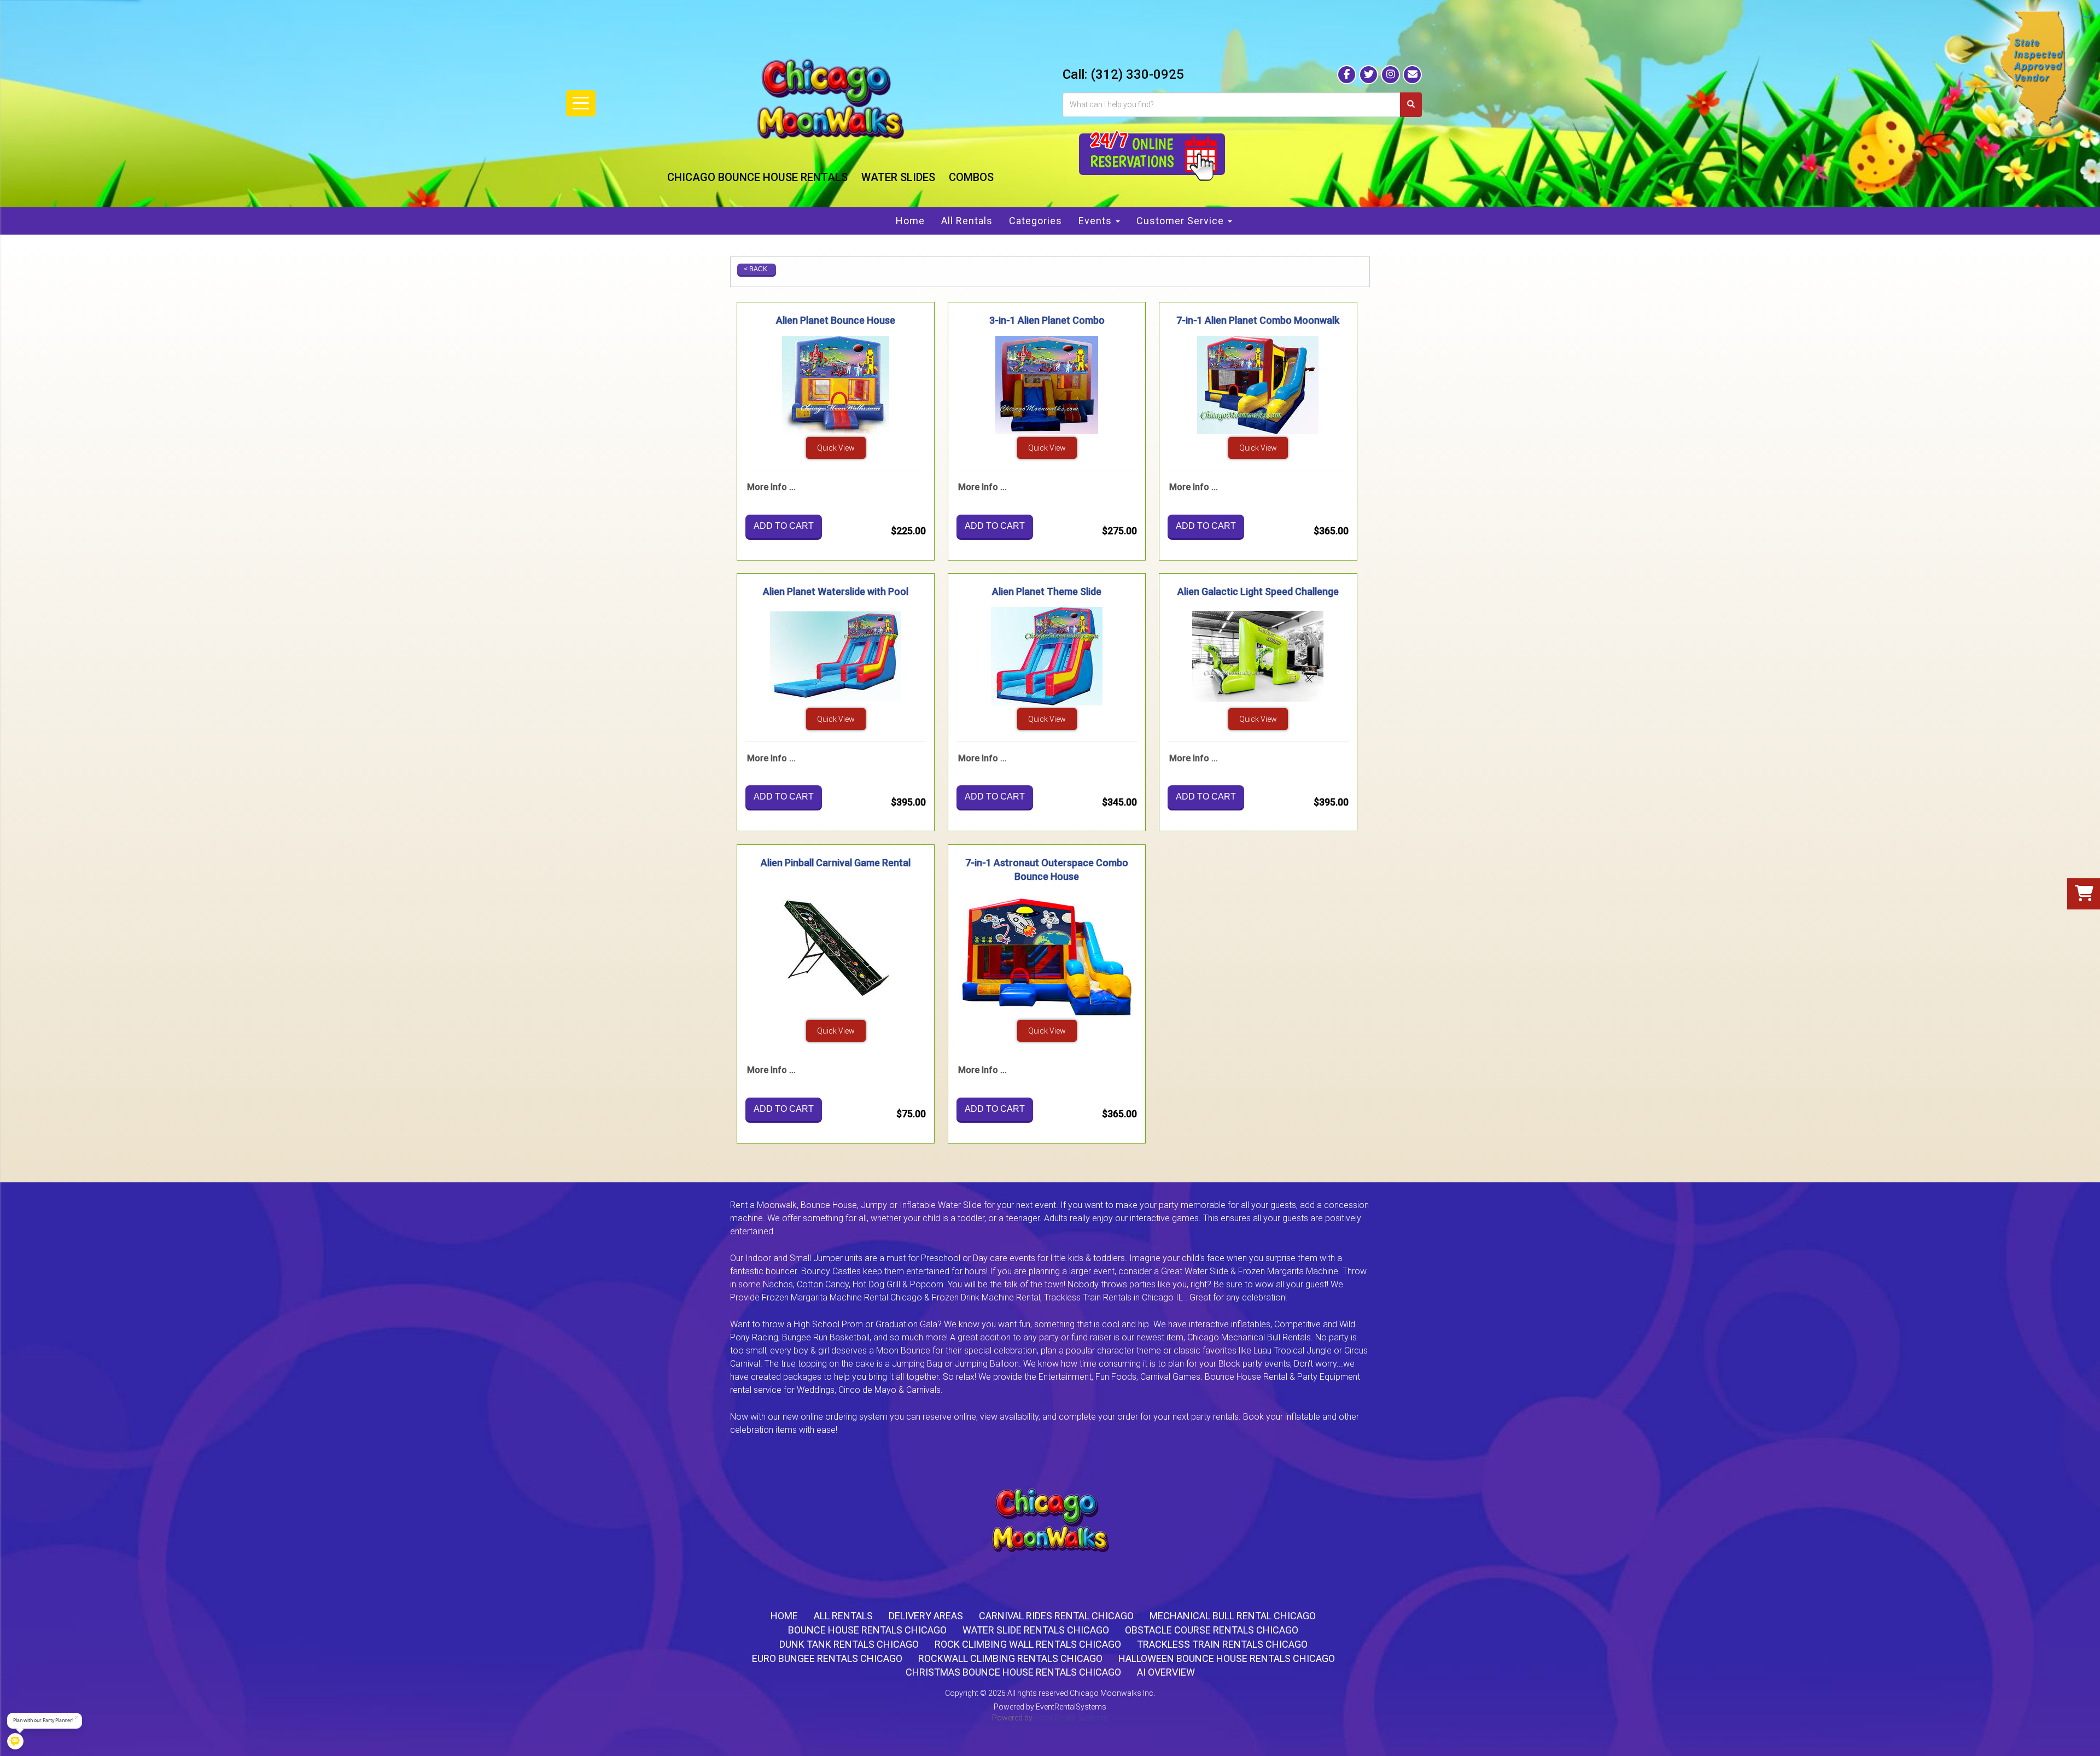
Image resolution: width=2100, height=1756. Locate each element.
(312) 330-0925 (1137, 74)
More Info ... (771, 487)
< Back (756, 269)
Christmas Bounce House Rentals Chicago (1013, 1672)
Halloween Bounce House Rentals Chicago (1227, 1658)
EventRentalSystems (1071, 1707)
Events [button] (1096, 221)
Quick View (836, 448)
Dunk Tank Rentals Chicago (849, 1644)
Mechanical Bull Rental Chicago (1233, 1616)
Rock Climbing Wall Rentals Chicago (1028, 1644)
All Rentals (967, 221)
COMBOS (971, 177)
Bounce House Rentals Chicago (867, 1630)
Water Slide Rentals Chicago (1036, 1630)
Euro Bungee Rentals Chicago (827, 1658)
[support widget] (2081, 1736)
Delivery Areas (926, 1616)
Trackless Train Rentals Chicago (1222, 1644)
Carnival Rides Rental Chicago (1056, 1616)
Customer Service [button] (1182, 221)
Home (910, 221)
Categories (1036, 221)
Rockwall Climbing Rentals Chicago (1010, 1658)
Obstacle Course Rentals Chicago (1212, 1630)
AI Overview (1166, 1672)
